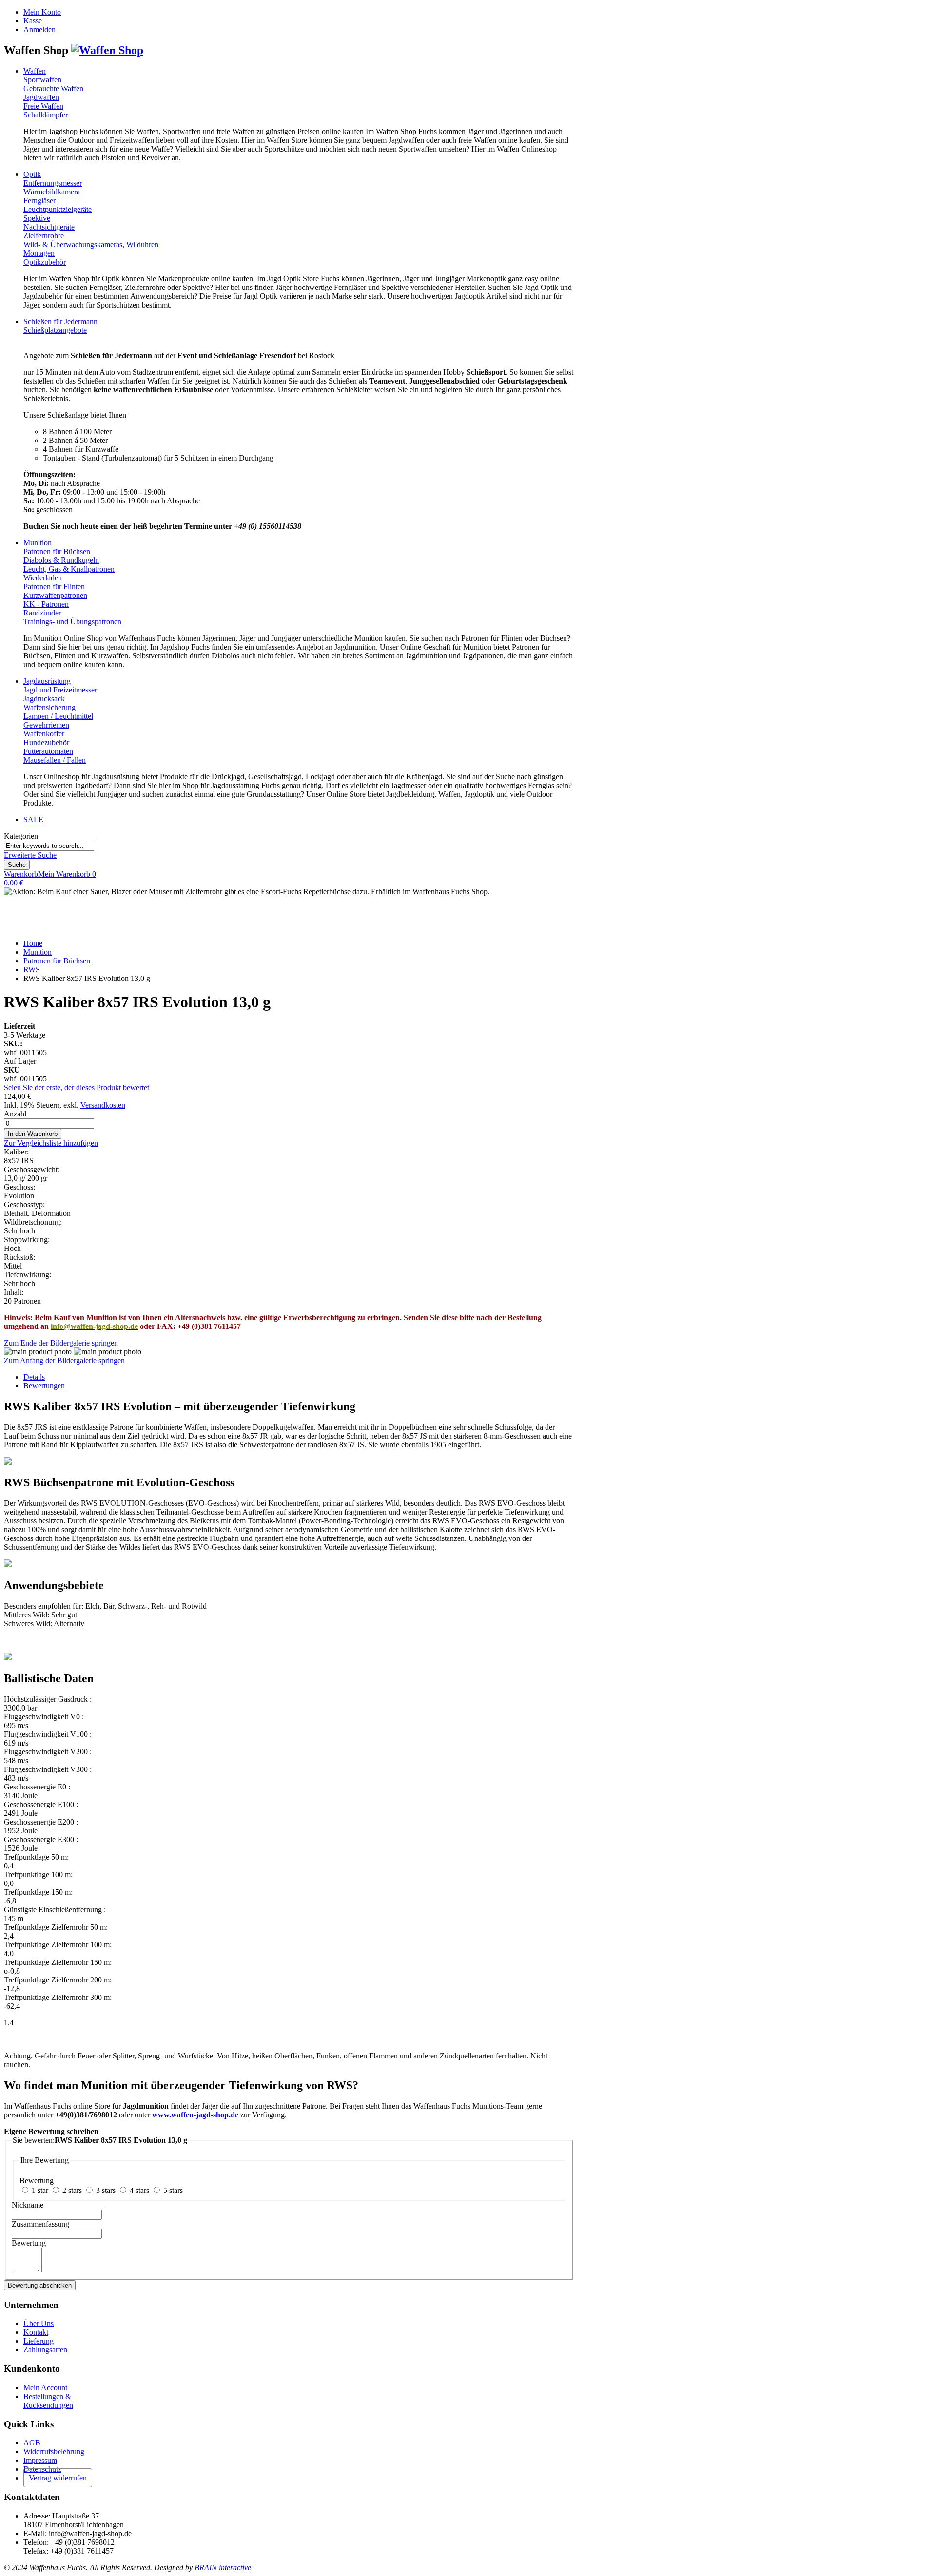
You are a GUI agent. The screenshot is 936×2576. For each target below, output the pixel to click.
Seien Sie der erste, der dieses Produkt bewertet (77, 1087)
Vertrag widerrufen (58, 2478)
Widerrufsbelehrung (54, 2451)
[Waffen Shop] (107, 50)
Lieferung (39, 2341)
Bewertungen (44, 1386)
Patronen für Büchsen (57, 961)
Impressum (40, 2460)
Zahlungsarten (45, 2350)
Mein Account (45, 2388)
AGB (32, 2443)
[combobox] (49, 846)
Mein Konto (42, 12)
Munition (38, 952)
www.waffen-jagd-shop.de (195, 2115)
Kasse (33, 21)
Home (33, 943)
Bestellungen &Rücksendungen (48, 2401)
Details (34, 1377)
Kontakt (36, 2332)
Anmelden (39, 29)
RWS (32, 970)
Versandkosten (103, 1105)
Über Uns (39, 2323)
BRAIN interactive (223, 2567)
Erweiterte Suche (30, 855)
